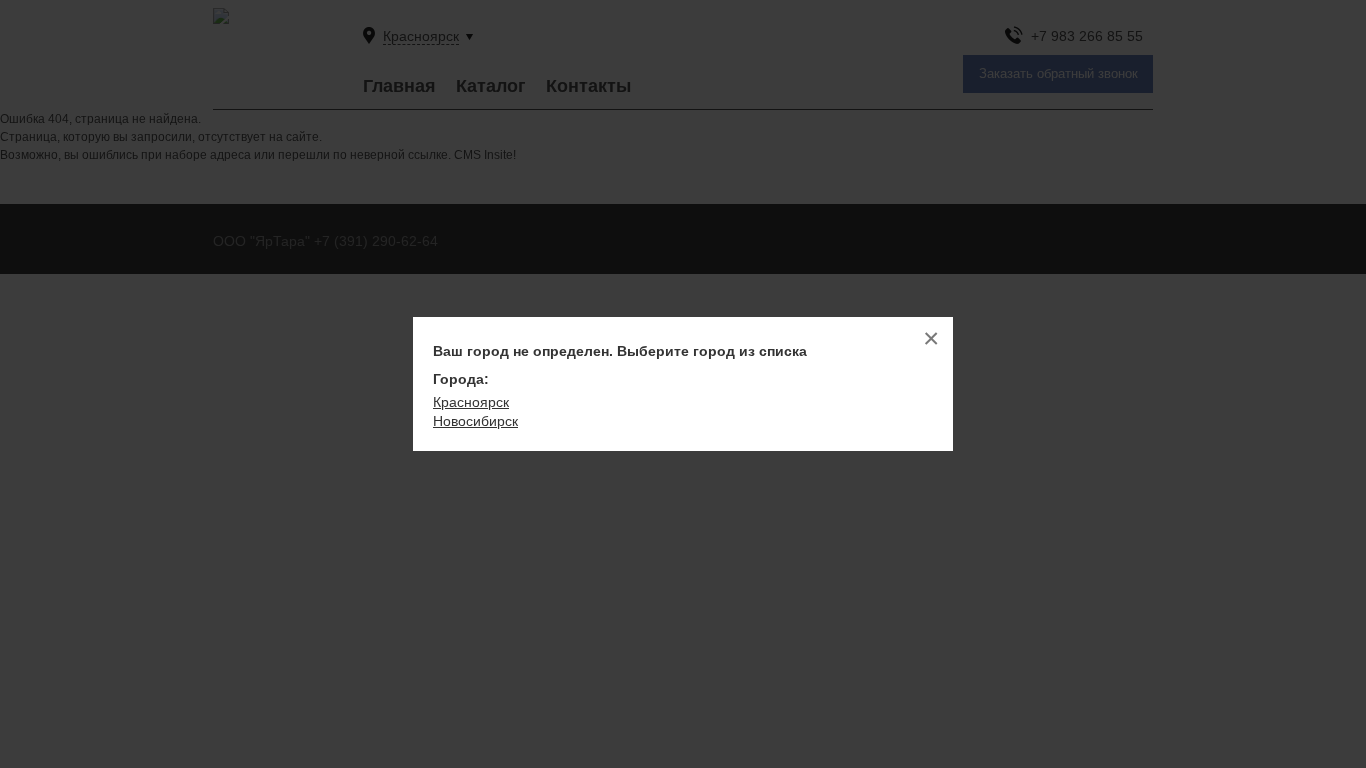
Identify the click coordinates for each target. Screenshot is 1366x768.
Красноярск (471, 402)
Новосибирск (475, 421)
